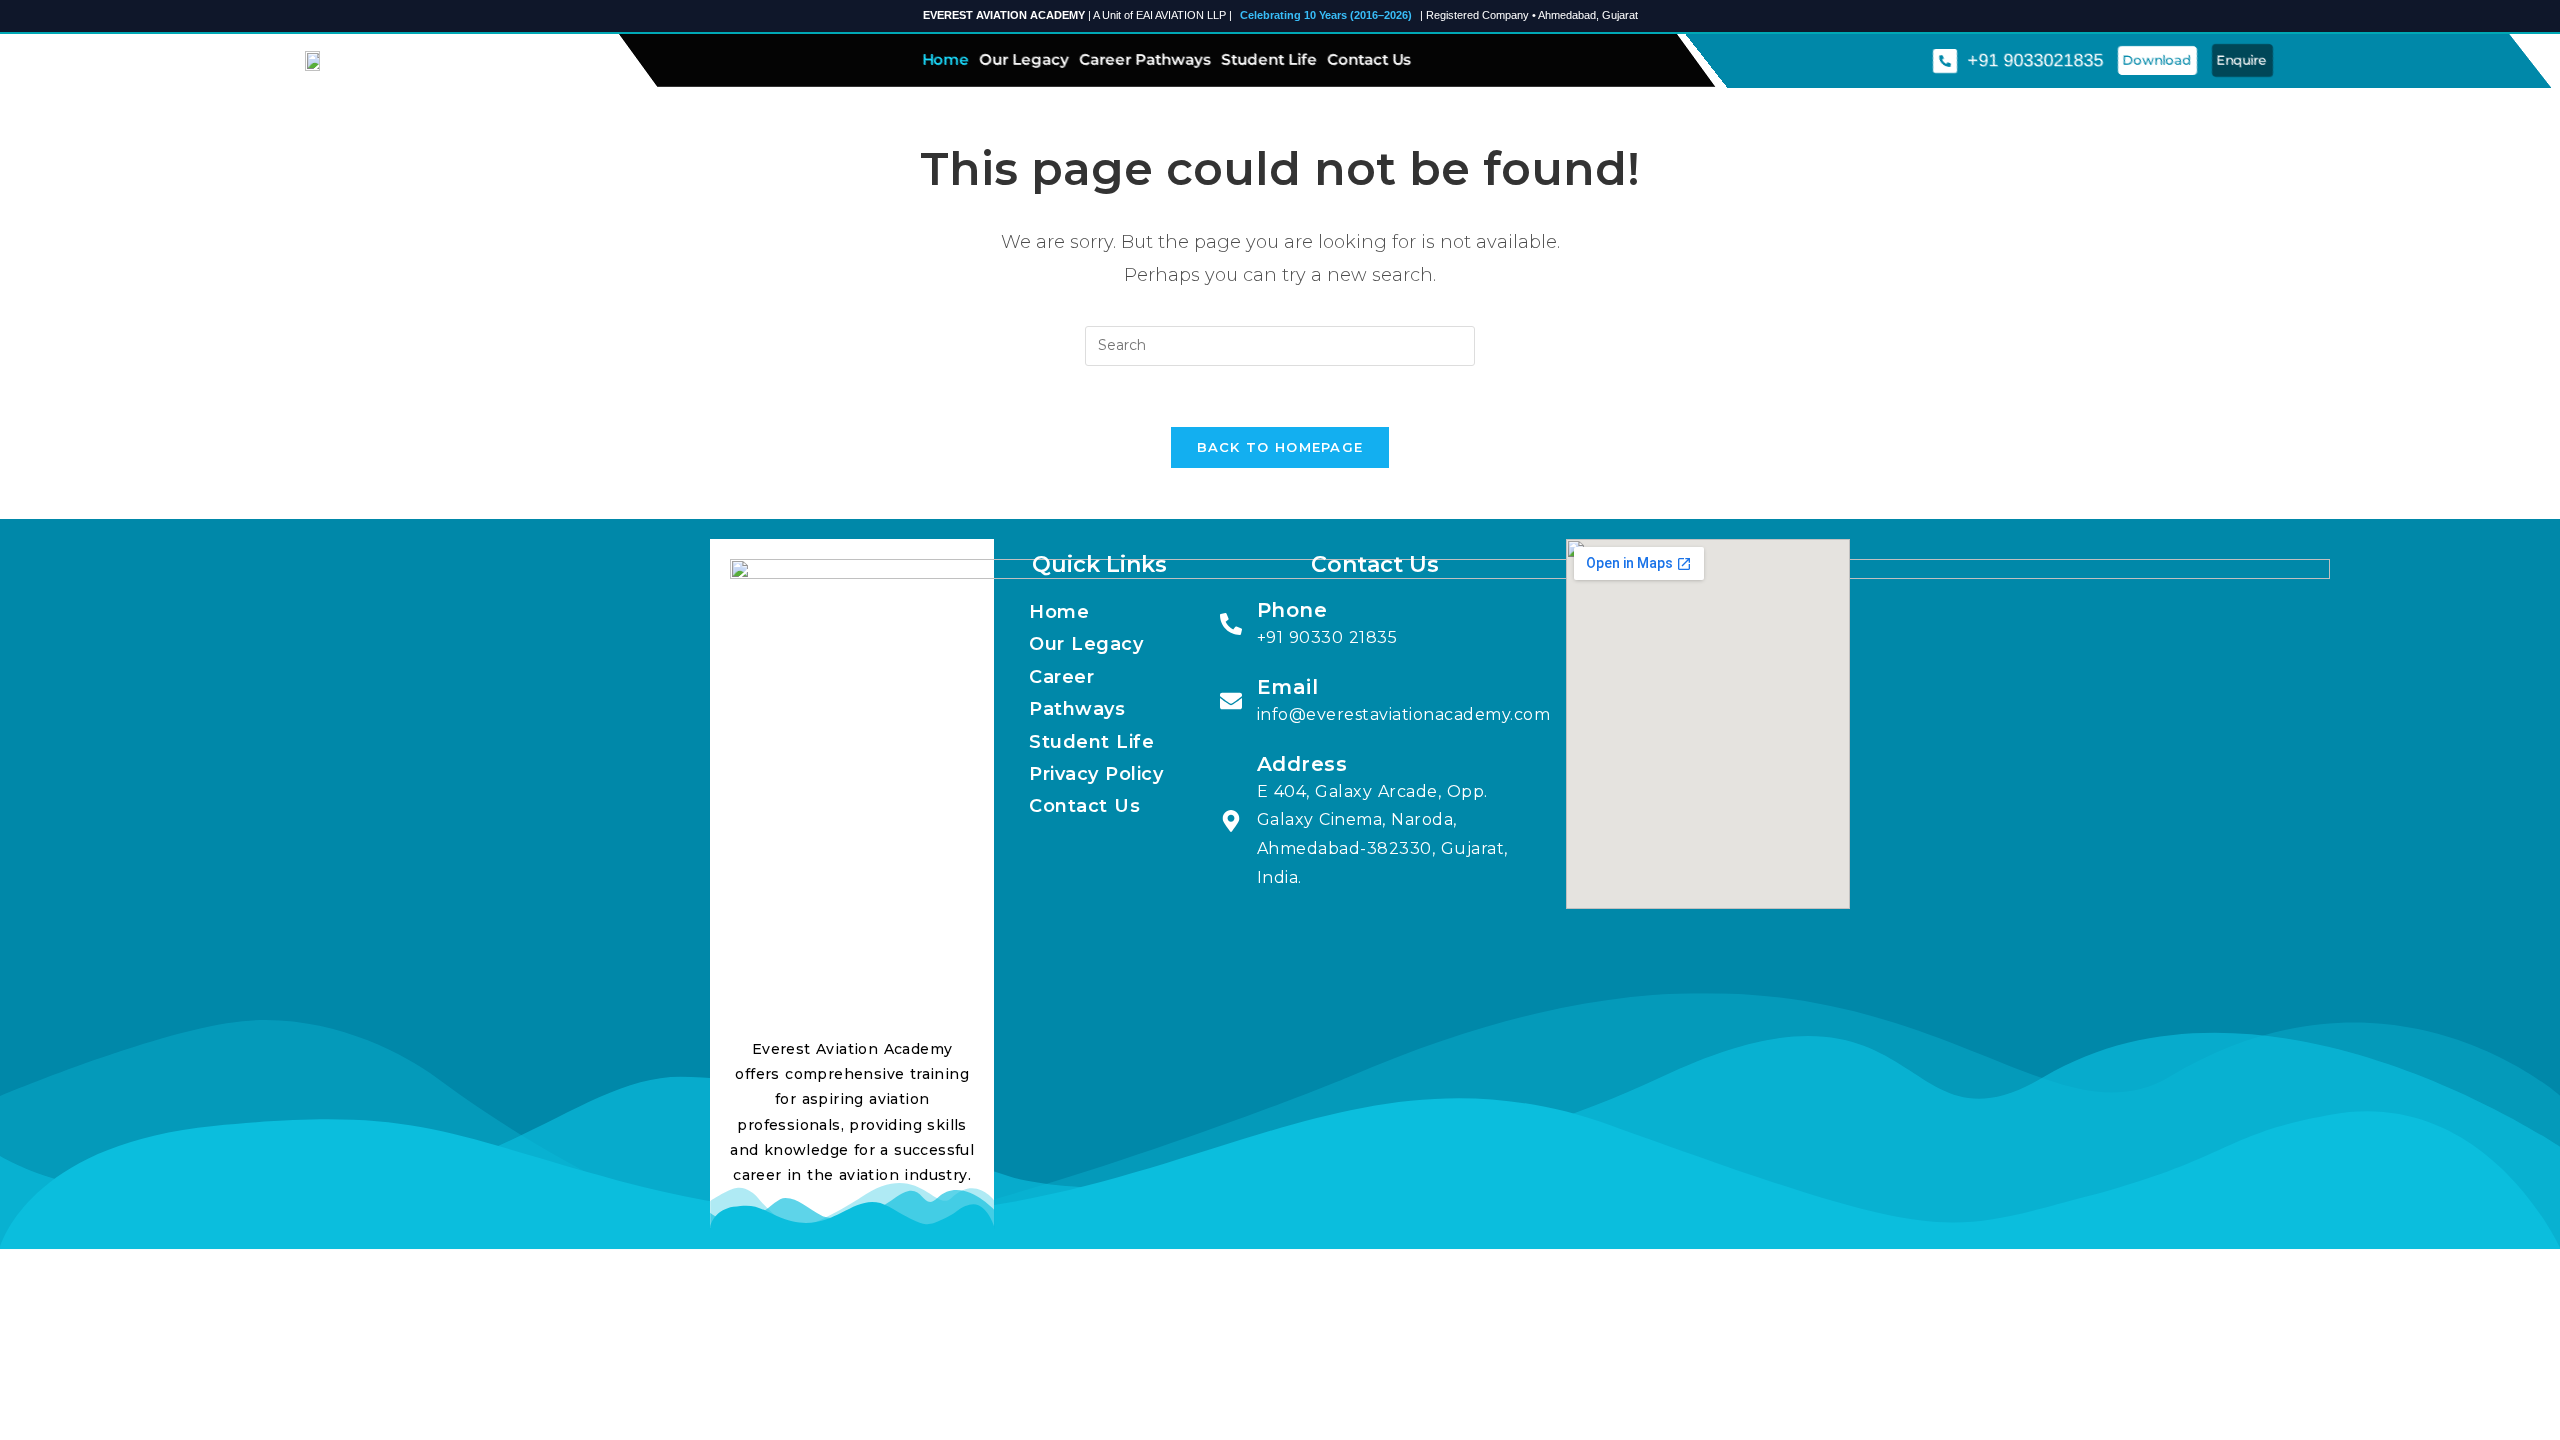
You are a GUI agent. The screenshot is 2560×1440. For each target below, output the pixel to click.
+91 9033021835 (2035, 60)
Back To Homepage (1280, 447)
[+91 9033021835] (1945, 60)
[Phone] (1231, 624)
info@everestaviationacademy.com (1404, 714)
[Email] (1231, 701)
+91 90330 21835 (1327, 637)
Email (1288, 687)
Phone (1292, 610)
